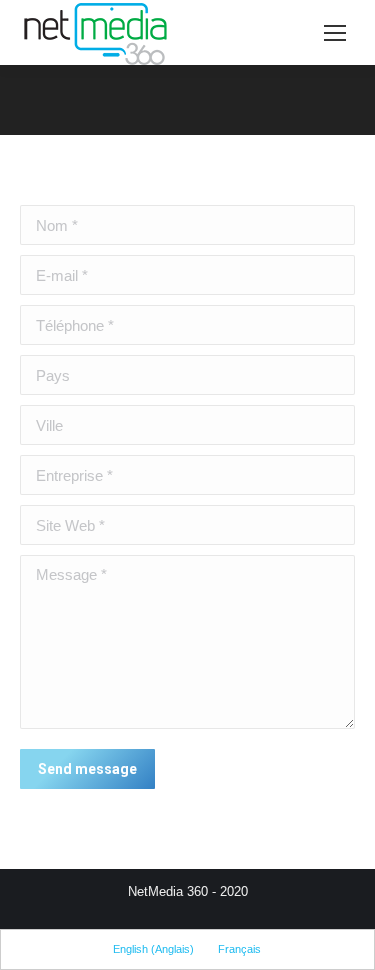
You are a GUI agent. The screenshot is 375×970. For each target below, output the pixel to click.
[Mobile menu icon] (335, 33)
